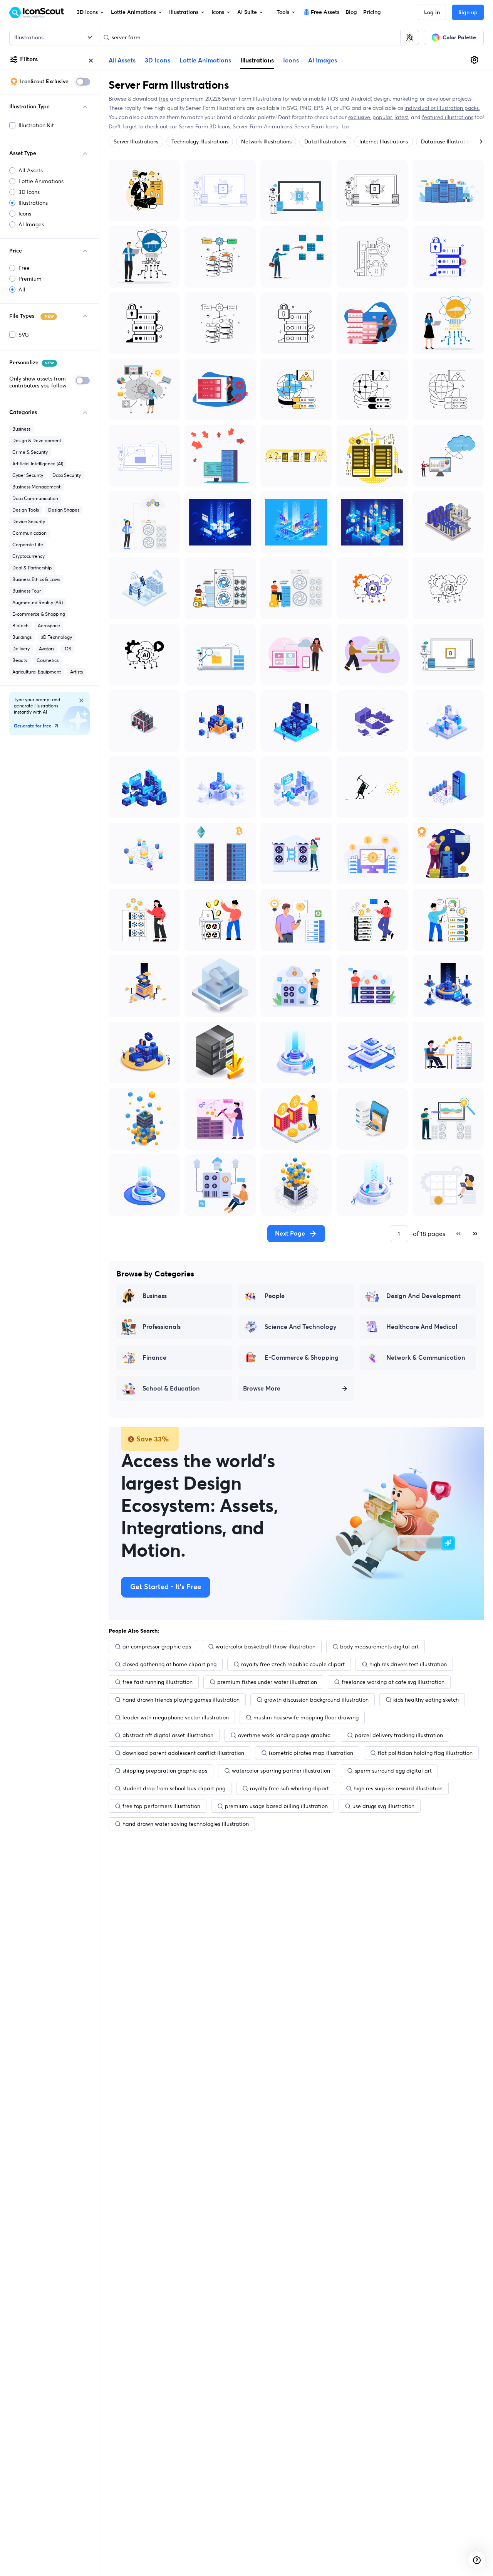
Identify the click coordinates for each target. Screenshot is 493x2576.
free (163, 99)
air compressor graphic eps (157, 1647)
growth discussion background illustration (316, 1700)
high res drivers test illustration (408, 1664)
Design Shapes (64, 510)
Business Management (36, 487)
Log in (432, 13)
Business (21, 429)
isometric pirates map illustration (311, 1753)
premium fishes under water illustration (267, 1682)
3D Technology (56, 637)
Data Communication (35, 498)
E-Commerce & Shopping (302, 1358)
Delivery (21, 649)
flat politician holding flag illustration (425, 1753)
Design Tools (26, 510)
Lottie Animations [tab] (205, 61)
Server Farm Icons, (317, 126)
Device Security (29, 521)
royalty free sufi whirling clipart (289, 1788)
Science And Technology (301, 1327)
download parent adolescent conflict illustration (183, 1753)
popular (382, 117)
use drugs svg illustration (383, 1806)
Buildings (22, 637)
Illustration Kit (36, 125)
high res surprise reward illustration (398, 1788)
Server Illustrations (136, 141)
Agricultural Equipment (37, 672)
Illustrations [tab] (257, 60)
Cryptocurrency (29, 556)
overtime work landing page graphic (284, 1735)
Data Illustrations (325, 141)
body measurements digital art (379, 1647)
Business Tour (27, 591)
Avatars (47, 649)
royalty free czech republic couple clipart (293, 1664)
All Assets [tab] (122, 61)
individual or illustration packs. (442, 108)
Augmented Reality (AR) (38, 602)
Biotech (20, 625)
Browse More (262, 1389)
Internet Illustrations (384, 141)
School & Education (171, 1389)
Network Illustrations (266, 141)
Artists (76, 672)
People (275, 1296)
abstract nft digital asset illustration (168, 1735)
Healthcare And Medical (422, 1327)
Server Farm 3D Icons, (206, 126)
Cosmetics (48, 660)
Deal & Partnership (32, 568)
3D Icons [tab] (158, 61)
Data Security (67, 475)
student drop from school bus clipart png (174, 1788)
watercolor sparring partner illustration (281, 1771)
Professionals (162, 1327)
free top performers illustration (161, 1806)
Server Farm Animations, (263, 126)
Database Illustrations (448, 141)
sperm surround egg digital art (393, 1771)
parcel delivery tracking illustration (399, 1735)
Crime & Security (30, 452)
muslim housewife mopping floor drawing (306, 1717)
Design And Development (423, 1296)
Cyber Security (28, 475)
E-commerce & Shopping (39, 614)
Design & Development (37, 440)
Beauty (20, 660)
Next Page (290, 1234)
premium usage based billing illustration (276, 1806)
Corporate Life (28, 545)
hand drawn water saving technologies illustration (186, 1824)
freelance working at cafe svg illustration (393, 1682)
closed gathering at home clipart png (169, 1664)
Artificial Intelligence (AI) (38, 464)
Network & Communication (426, 1358)
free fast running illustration (158, 1682)
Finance (154, 1358)
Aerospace (49, 625)
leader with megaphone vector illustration (176, 1717)
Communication (29, 533)
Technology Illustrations (200, 141)
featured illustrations (448, 117)
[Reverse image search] (409, 37)
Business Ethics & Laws (36, 579)
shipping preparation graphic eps (165, 1771)
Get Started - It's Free (166, 1587)
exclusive (359, 117)
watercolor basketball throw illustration (266, 1647)
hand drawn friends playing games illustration (181, 1700)
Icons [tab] (291, 61)
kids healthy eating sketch (426, 1700)
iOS (67, 649)
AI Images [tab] (323, 61)
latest (401, 117)
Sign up (468, 13)
